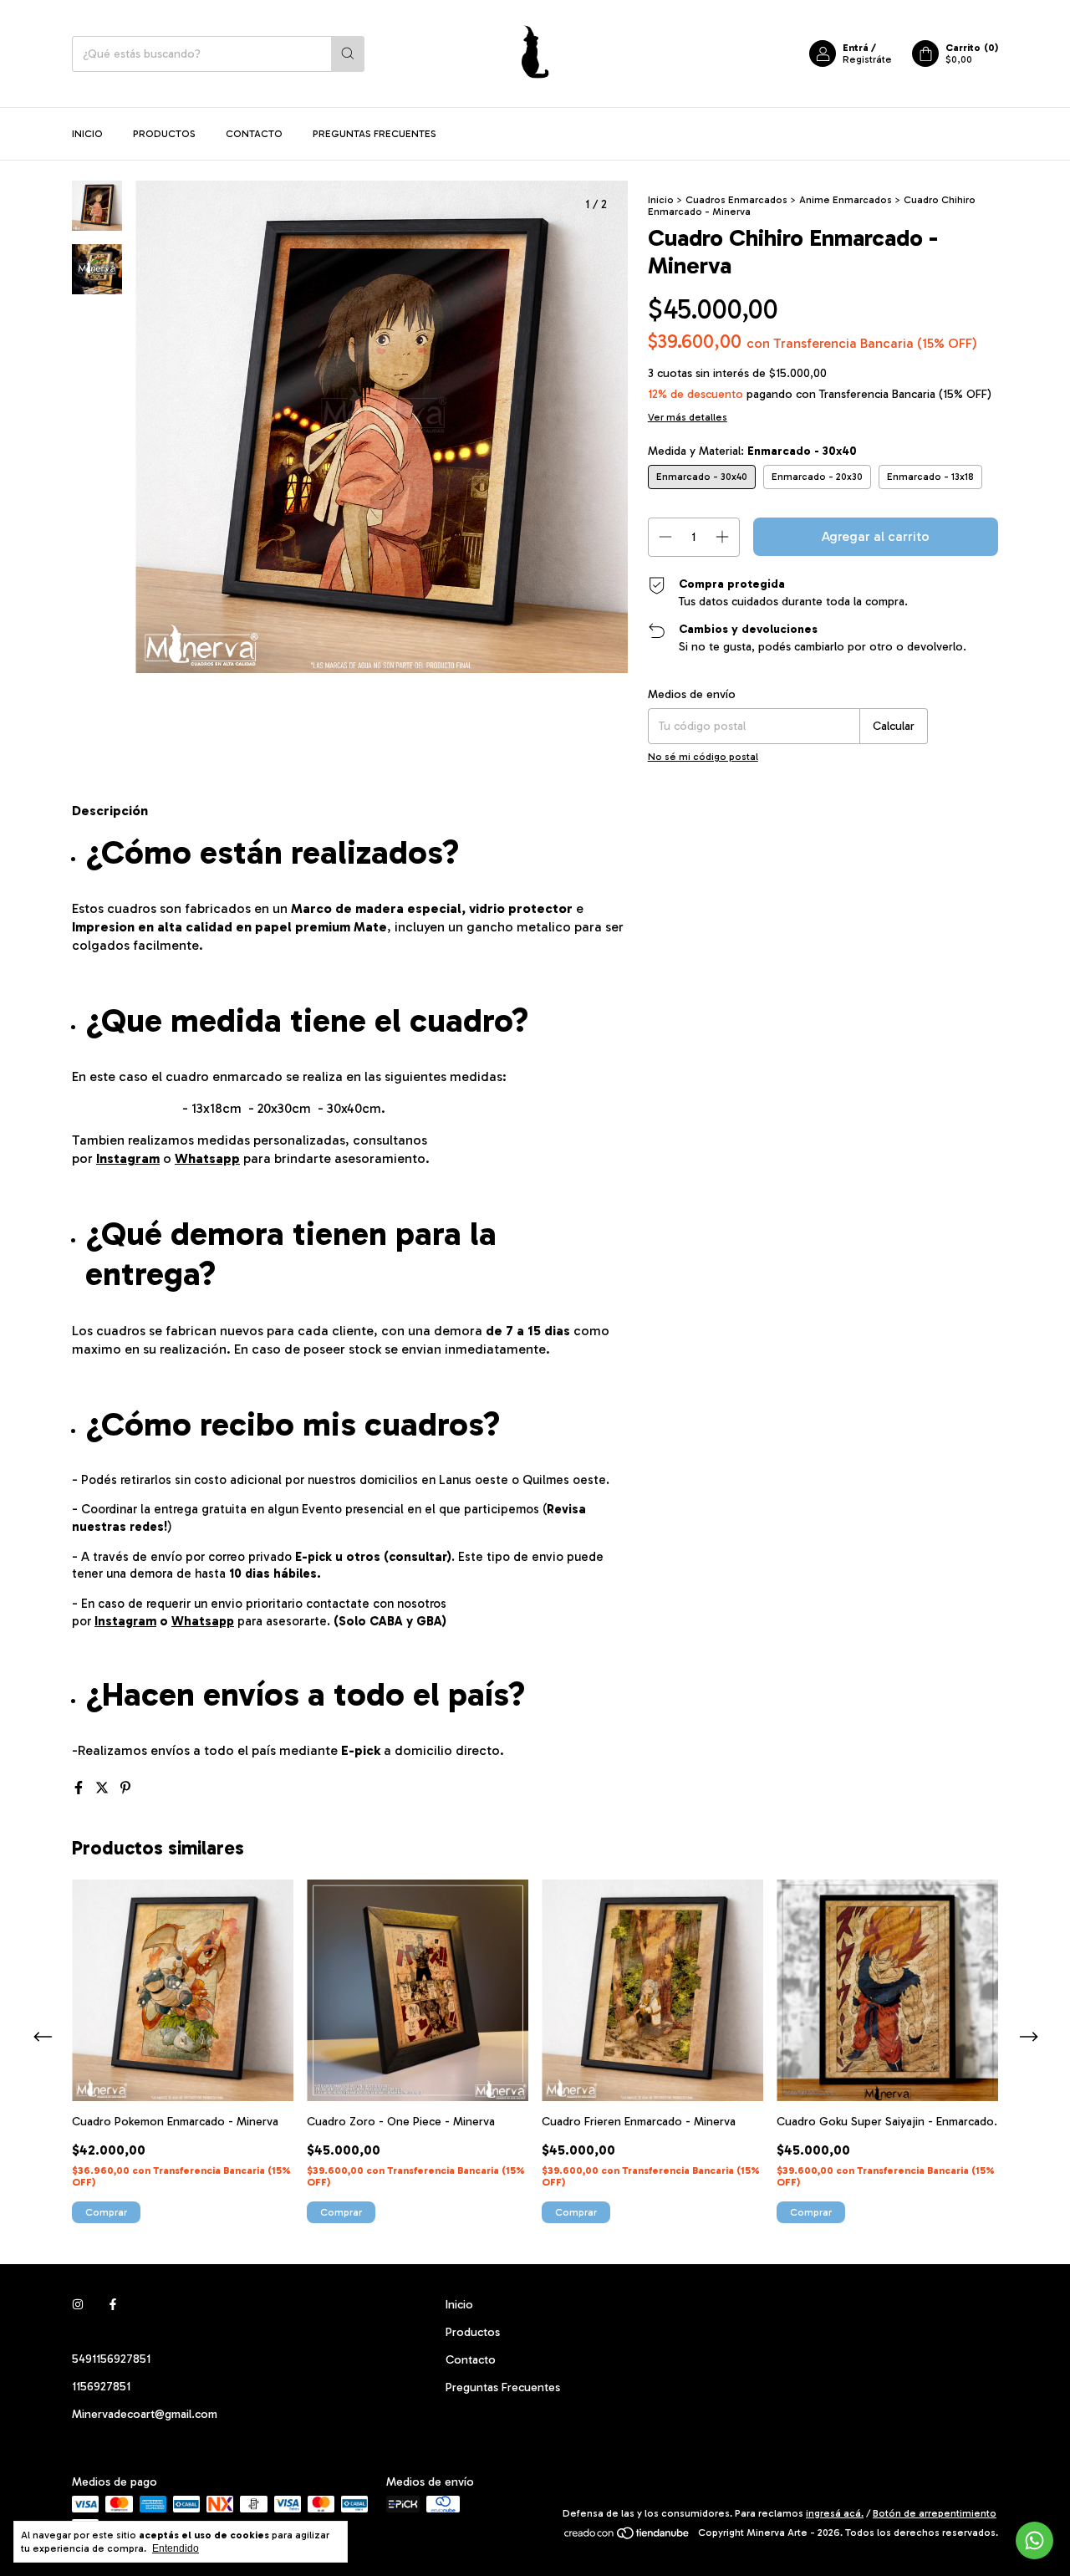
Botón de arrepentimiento (935, 2513)
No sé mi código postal (703, 757)
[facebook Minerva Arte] (113, 2305)
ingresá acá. (835, 2513)
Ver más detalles (688, 417)
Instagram (128, 1158)
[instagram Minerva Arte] (78, 2305)
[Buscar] (348, 54)
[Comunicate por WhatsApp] (1034, 2540)
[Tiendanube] (627, 2537)
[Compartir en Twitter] (104, 1788)
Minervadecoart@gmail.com (145, 2414)
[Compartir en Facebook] (80, 1788)
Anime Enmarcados (846, 200)
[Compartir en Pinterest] (125, 1788)
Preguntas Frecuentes (374, 134)
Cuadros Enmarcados (736, 200)
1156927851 (101, 2387)
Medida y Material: (752, 451)
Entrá (856, 48)
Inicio (87, 134)
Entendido (176, 2548)
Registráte (867, 59)
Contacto (254, 134)
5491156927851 (111, 2359)
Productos (164, 134)
